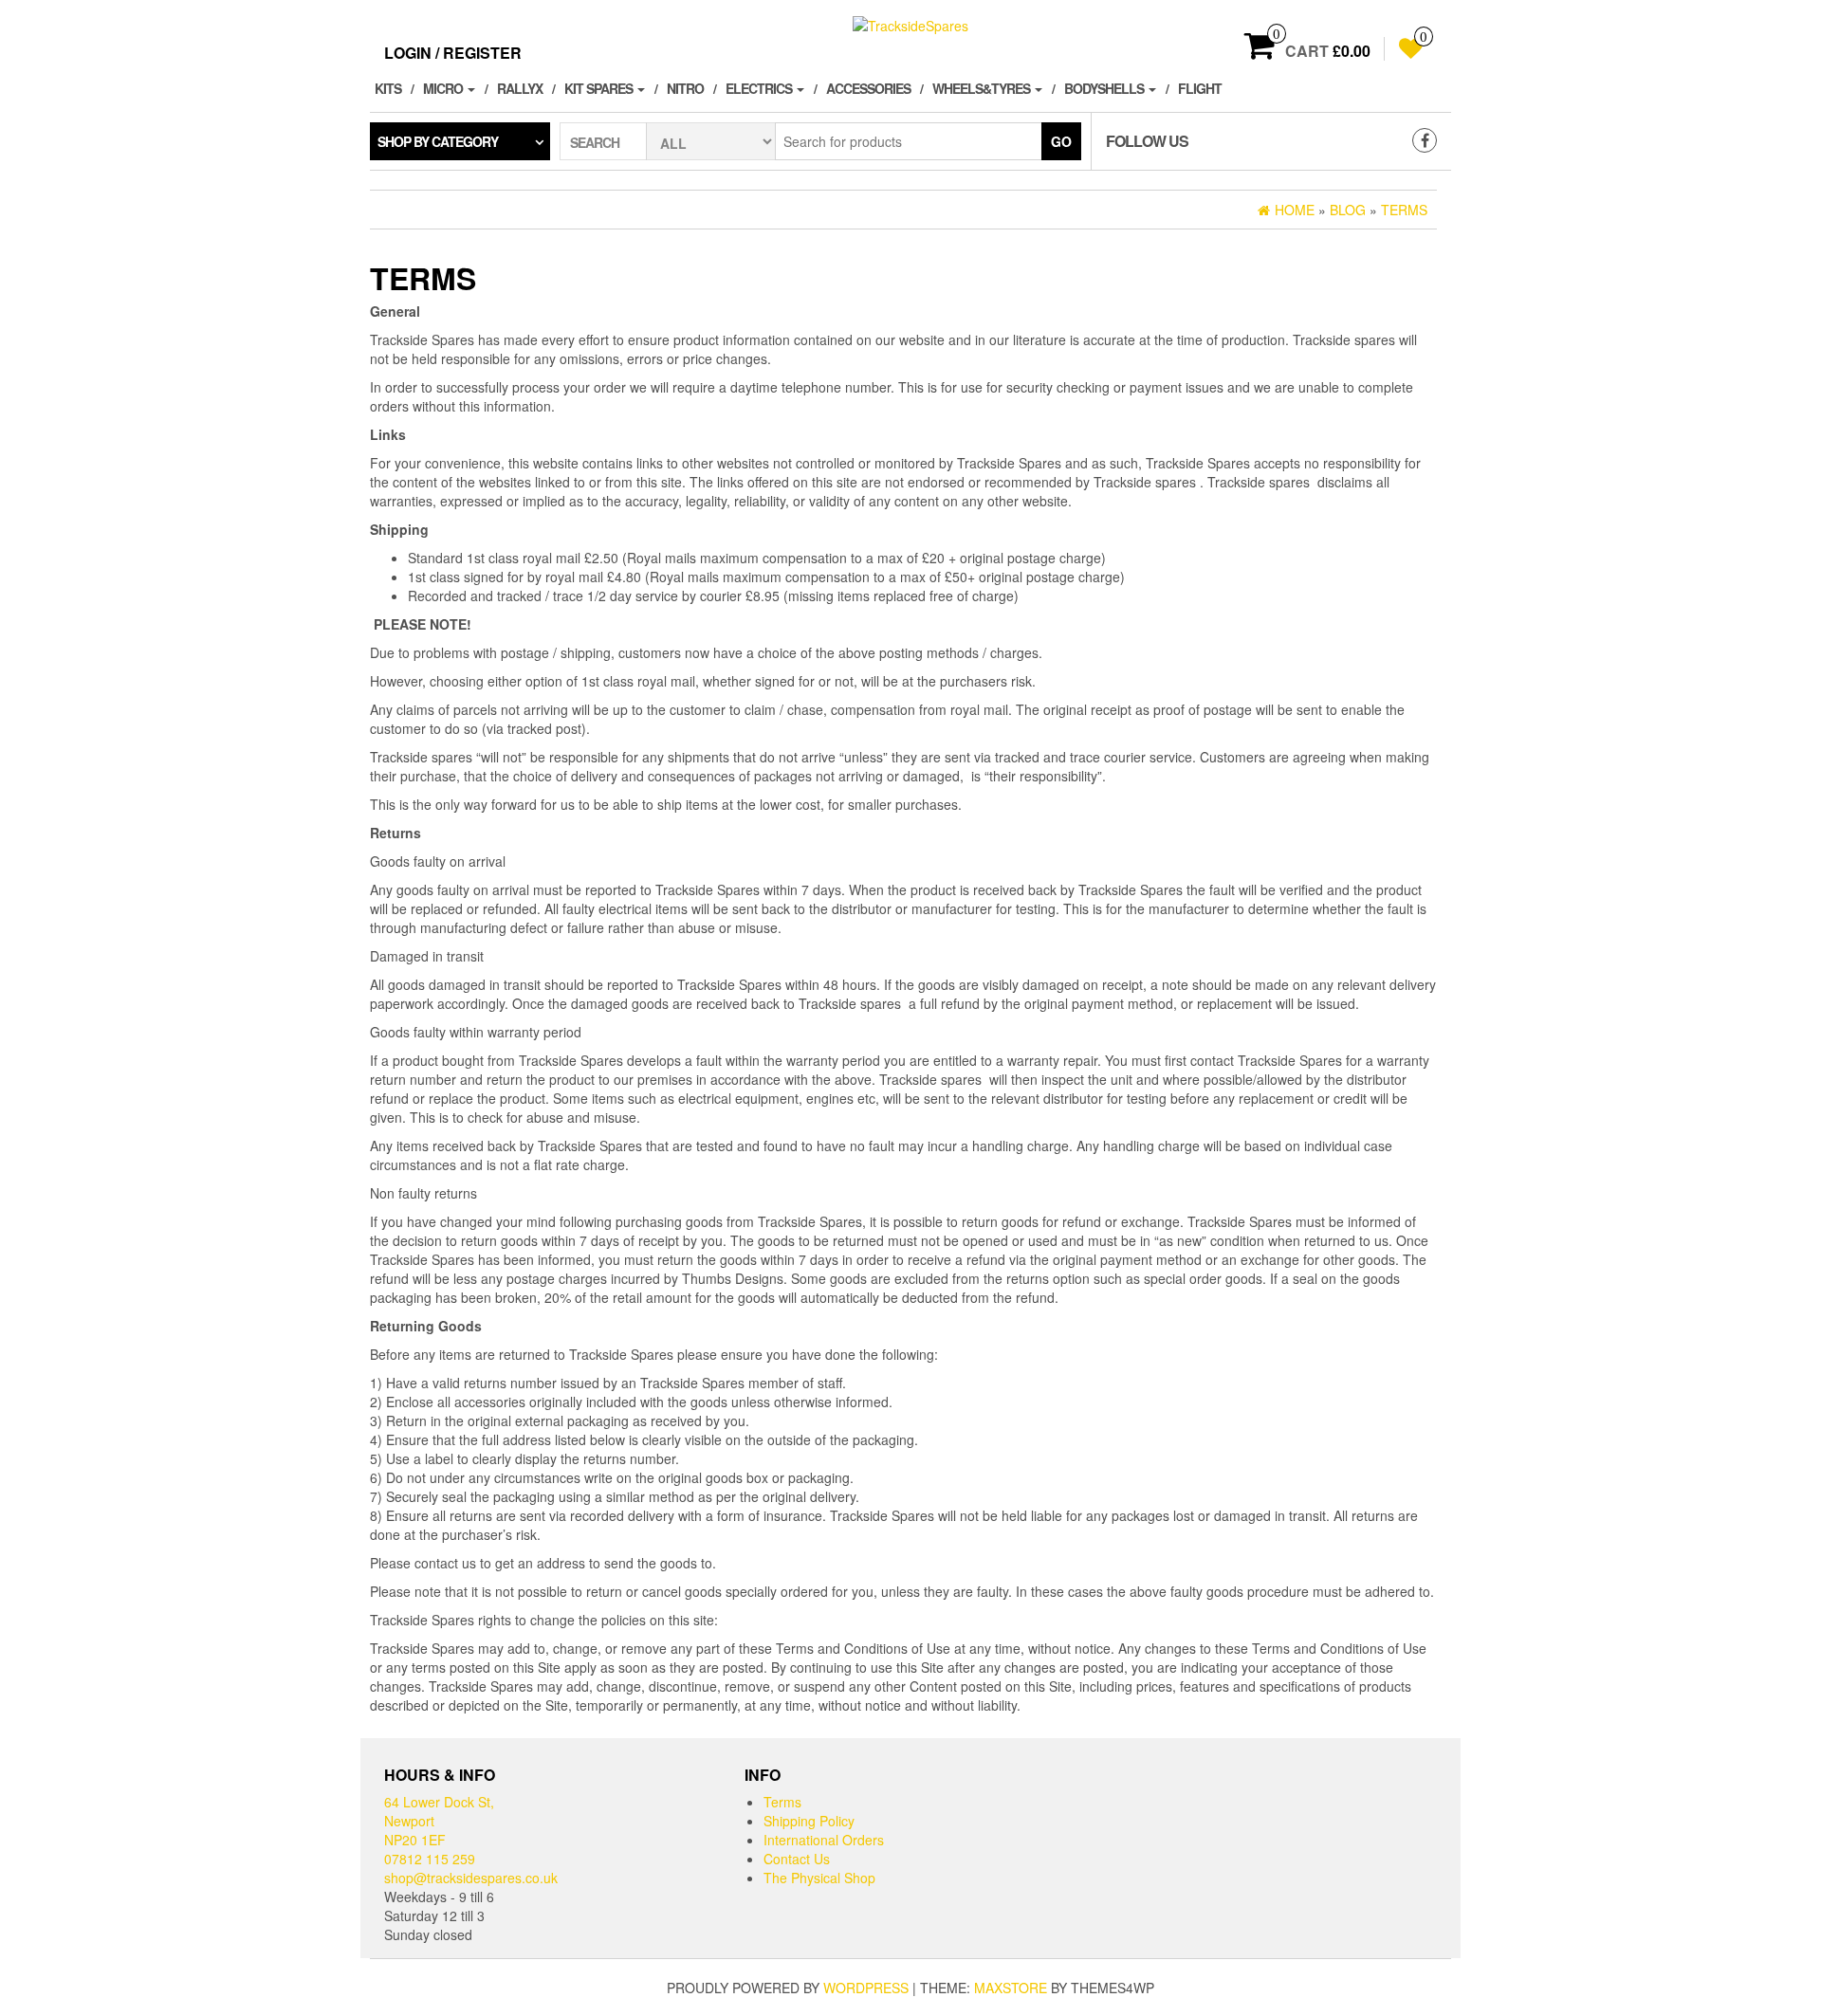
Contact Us (797, 1859)
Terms (782, 1802)
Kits (388, 88)
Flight (1200, 88)
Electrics (760, 88)
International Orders (824, 1840)
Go (1061, 141)
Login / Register (453, 53)
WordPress (866, 1988)
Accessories (868, 88)
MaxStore (1011, 1988)
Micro (444, 88)
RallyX (520, 88)
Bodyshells (1105, 88)
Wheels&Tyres (983, 88)
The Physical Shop (819, 1878)
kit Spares (600, 88)
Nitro (685, 88)
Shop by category (438, 141)
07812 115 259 (430, 1859)
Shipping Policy (809, 1821)
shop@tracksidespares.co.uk (471, 1878)
